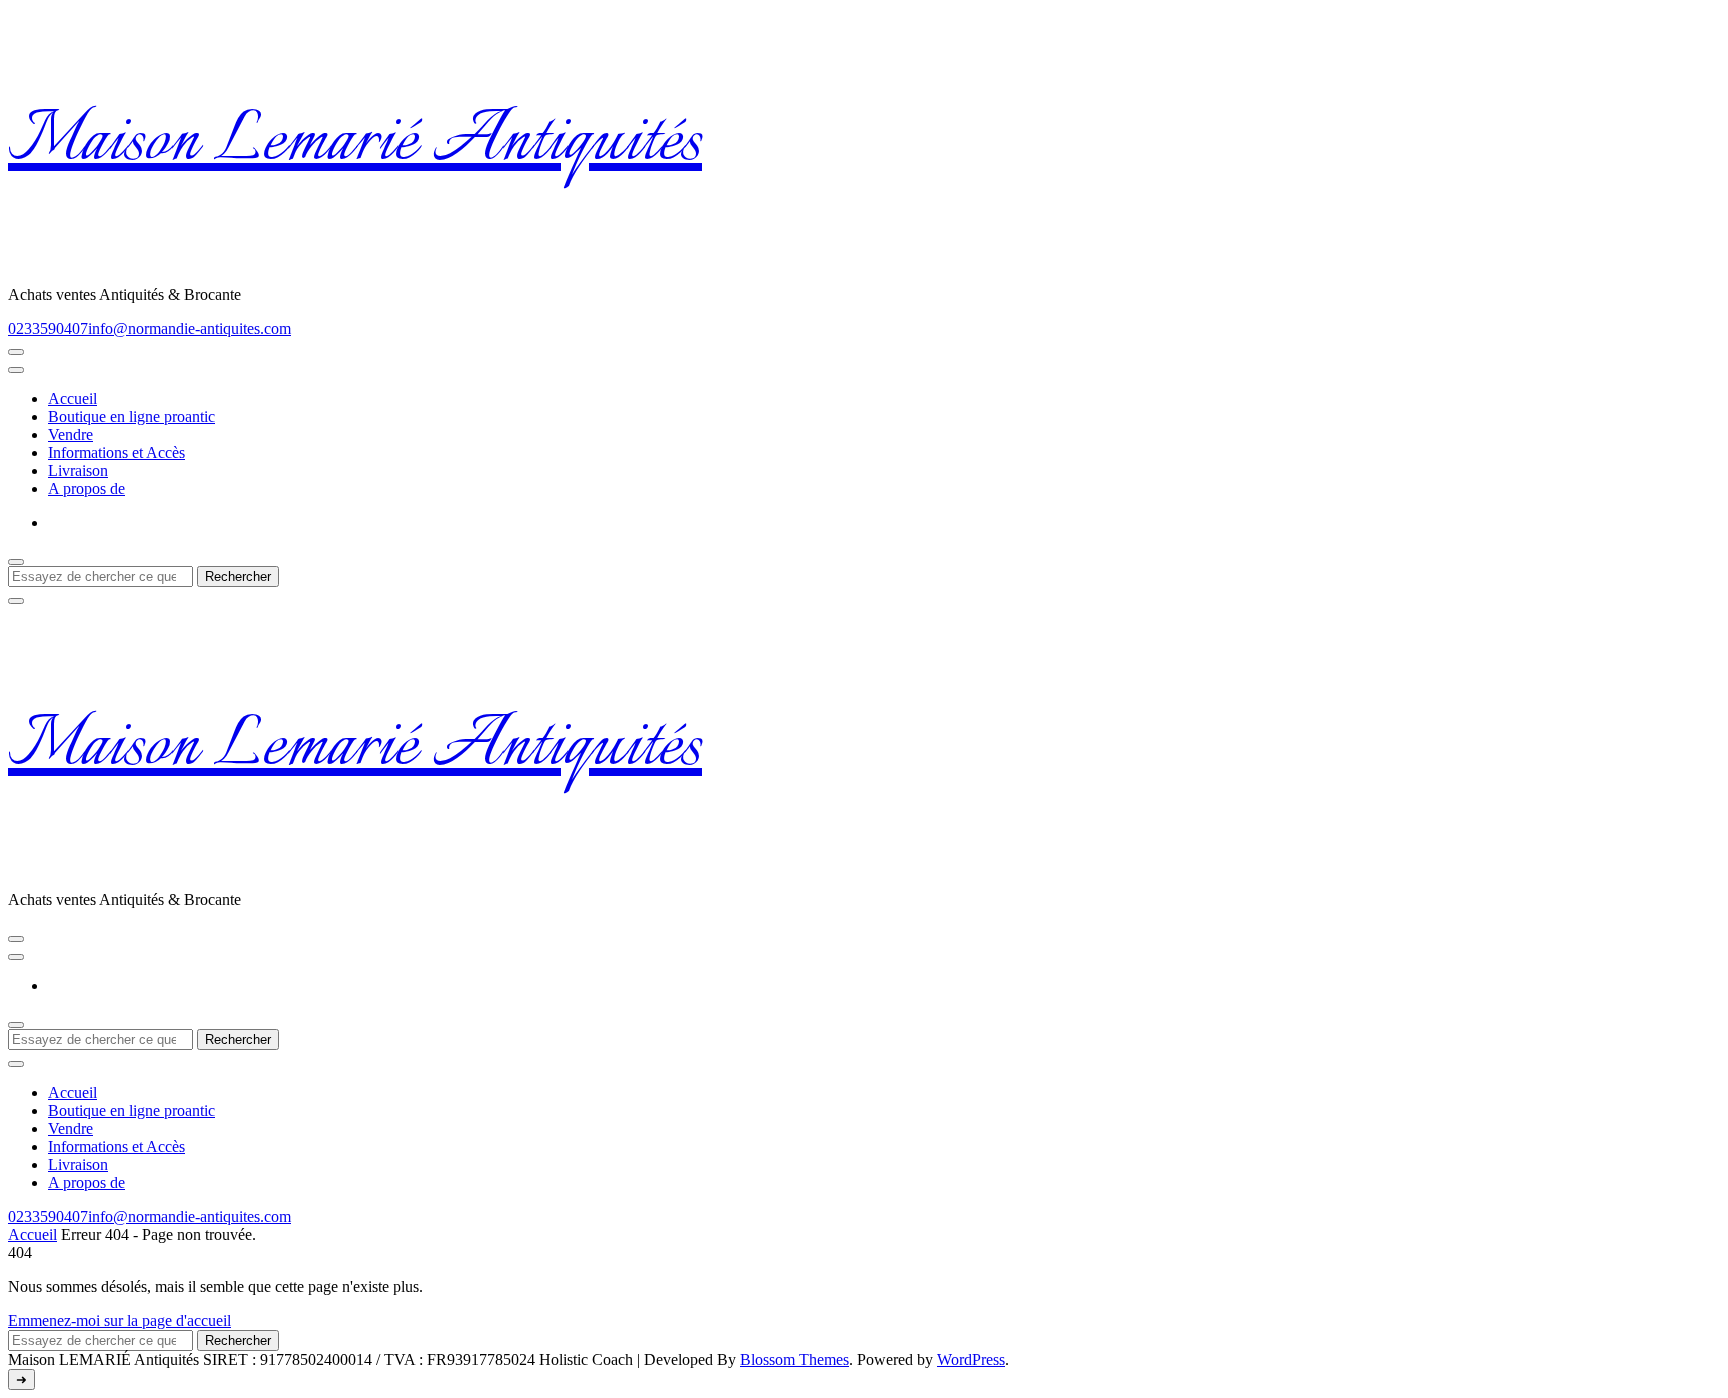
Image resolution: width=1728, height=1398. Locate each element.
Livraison (78, 470)
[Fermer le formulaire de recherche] (16, 601)
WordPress (971, 1359)
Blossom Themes (794, 1359)
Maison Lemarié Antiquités (355, 143)
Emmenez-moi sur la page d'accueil (119, 1320)
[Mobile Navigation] (16, 352)
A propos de (86, 488)
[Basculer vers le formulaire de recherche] (16, 562)
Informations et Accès (116, 452)
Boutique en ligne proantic (131, 416)
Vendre (70, 434)
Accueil (72, 398)
